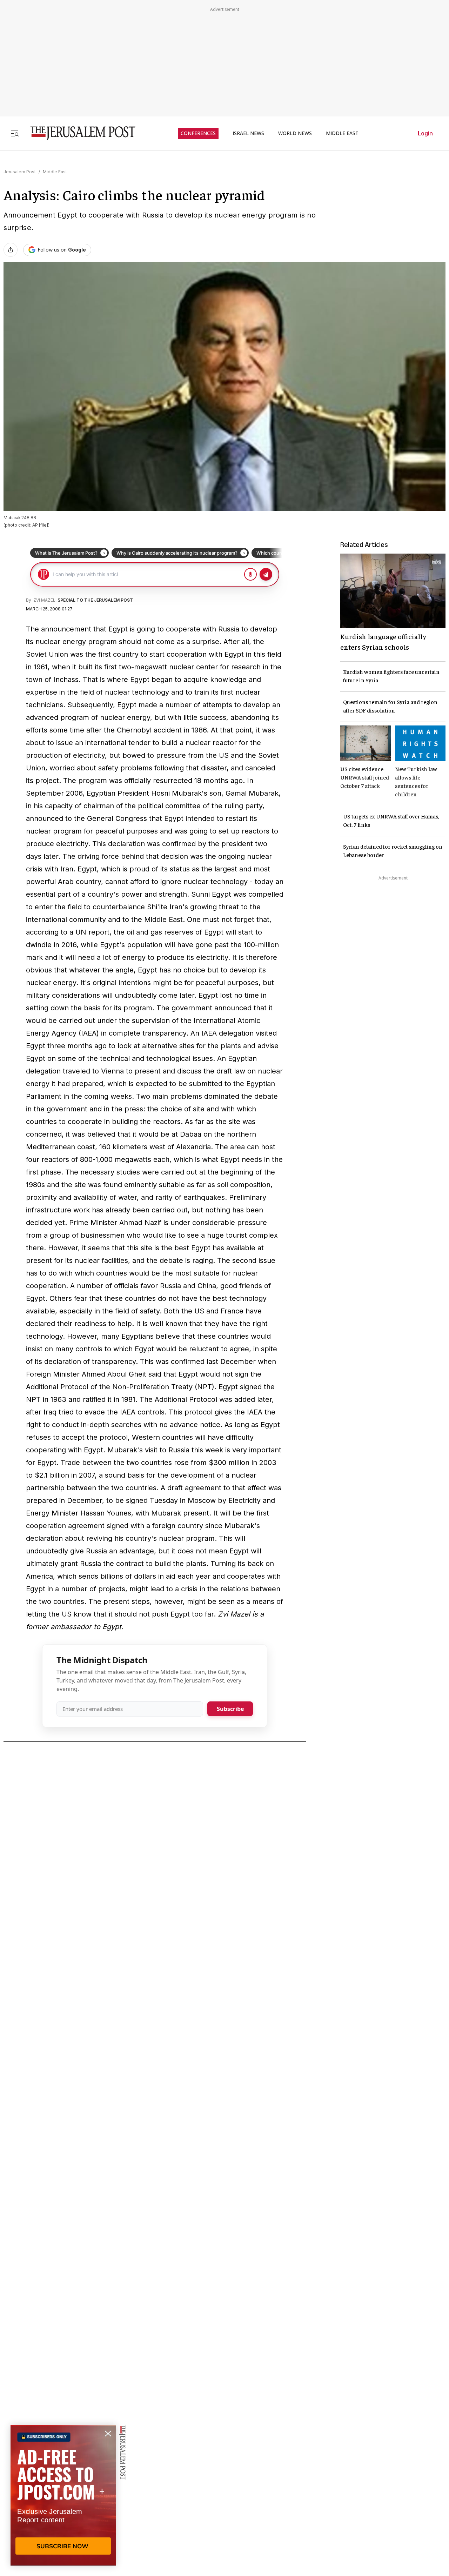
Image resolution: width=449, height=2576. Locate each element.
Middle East (55, 172)
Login (425, 133)
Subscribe (230, 1709)
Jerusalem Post (20, 172)
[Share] (11, 250)
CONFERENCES (198, 133)
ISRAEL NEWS (248, 133)
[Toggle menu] (15, 133)
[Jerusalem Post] (78, 133)
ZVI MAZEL (44, 600)
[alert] (63, 2495)
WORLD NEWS (295, 133)
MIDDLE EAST (342, 133)
